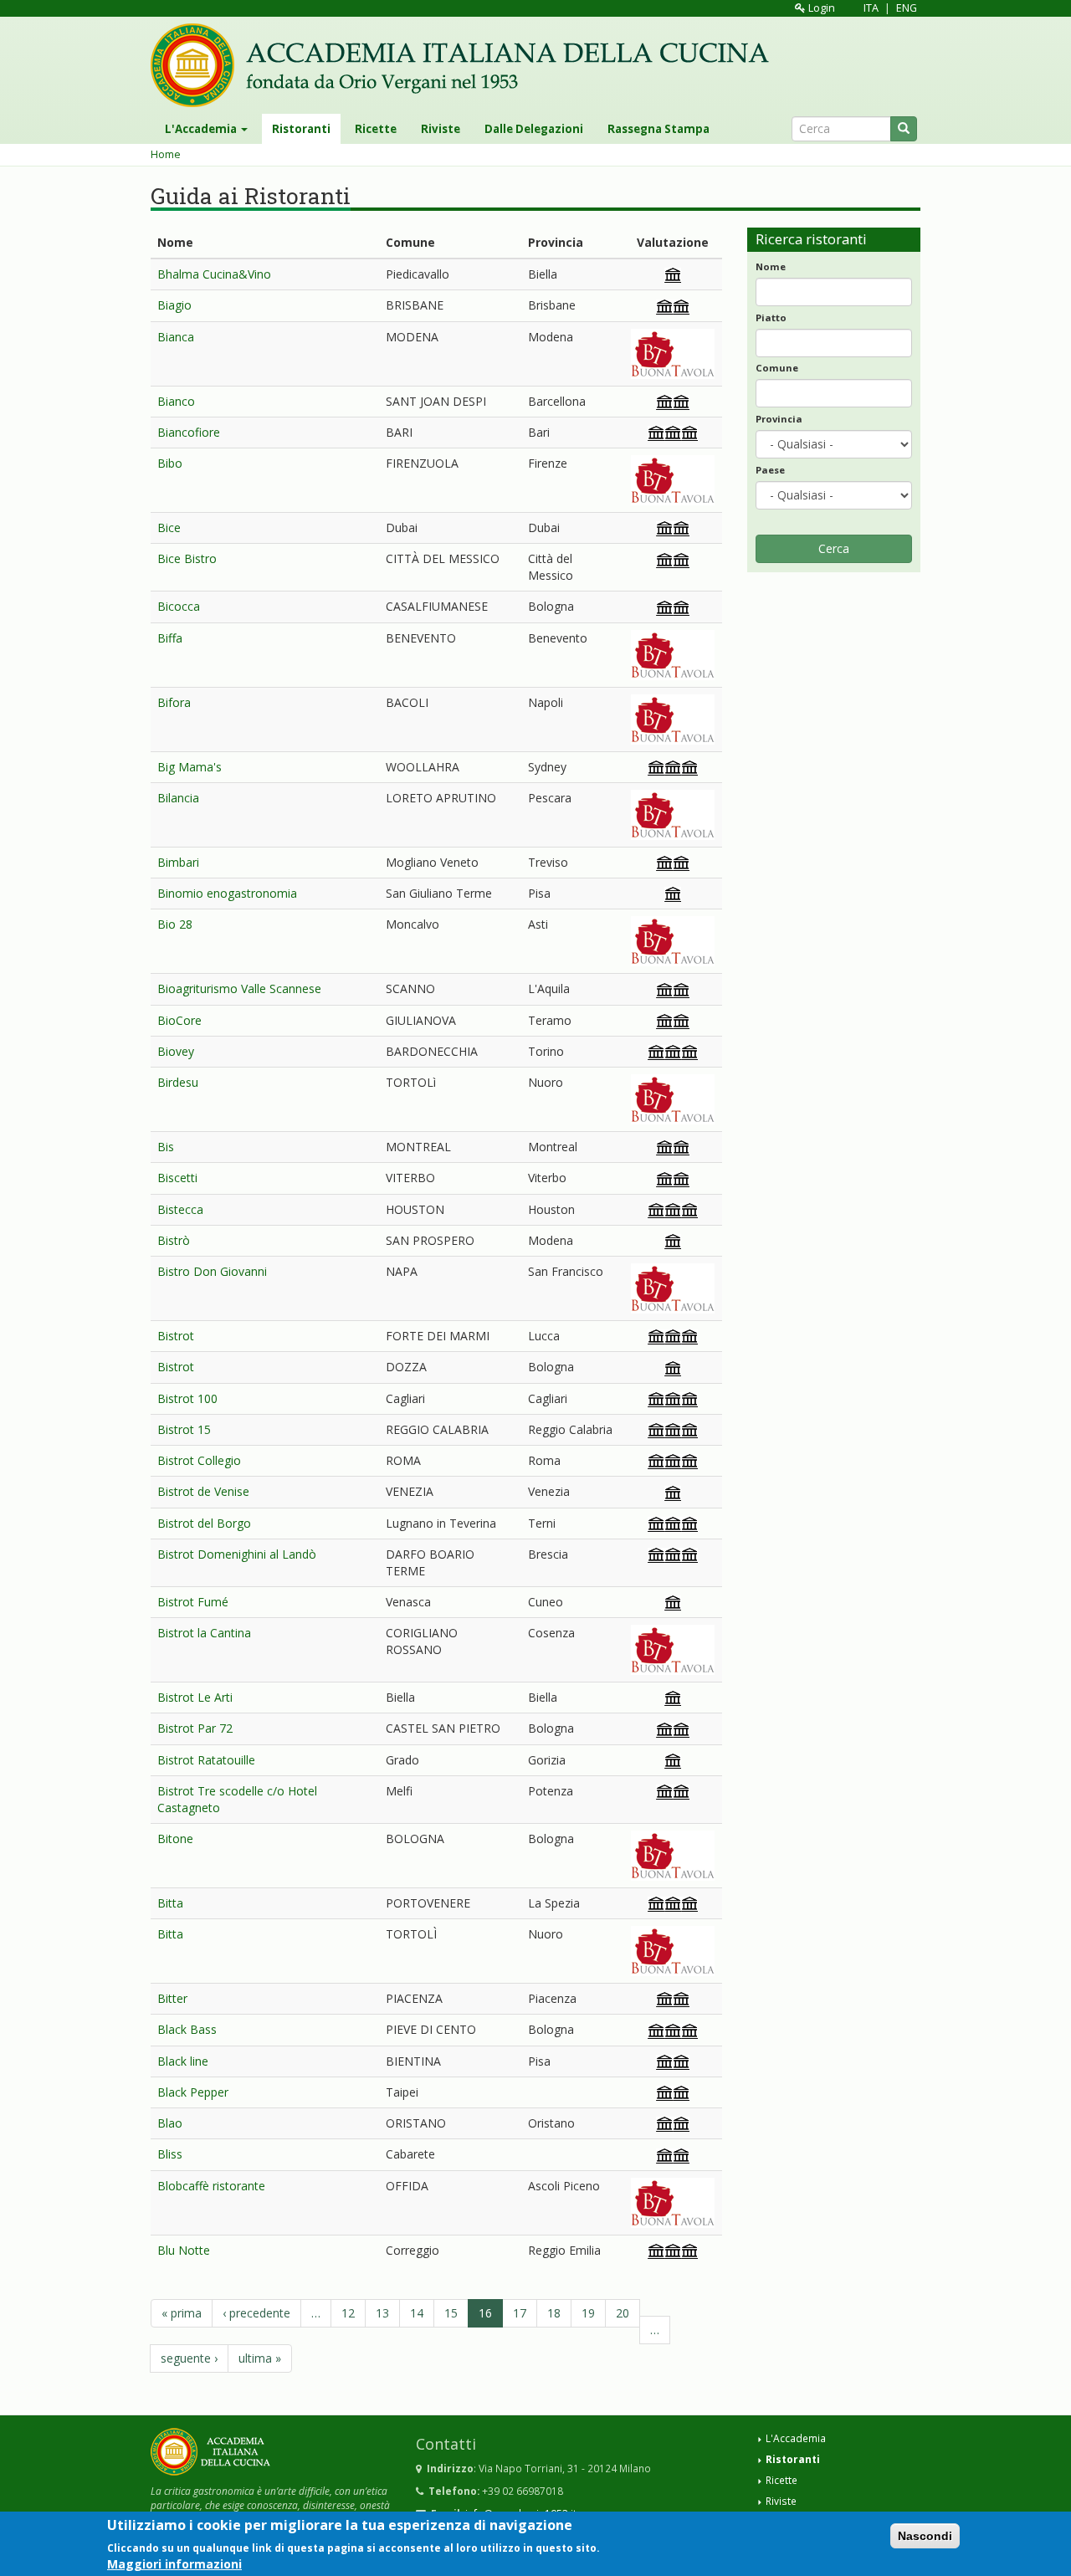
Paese (770, 470)
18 (554, 2313)
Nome (771, 266)
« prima (182, 2313)
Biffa (170, 638)
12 (348, 2313)
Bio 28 (175, 924)
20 (623, 2313)
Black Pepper (193, 2092)
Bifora (174, 702)
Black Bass (187, 2029)
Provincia (779, 419)
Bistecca (180, 1209)
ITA (871, 8)
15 (451, 2313)
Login (820, 8)
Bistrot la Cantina (204, 1633)
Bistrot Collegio (199, 1460)
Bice (169, 527)
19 (588, 2313)
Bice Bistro (187, 558)
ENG (907, 8)
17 (520, 2313)
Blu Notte (184, 2250)
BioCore (179, 1020)
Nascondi (925, 2536)
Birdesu (178, 1082)
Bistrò (174, 1240)
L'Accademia (202, 129)
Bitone (175, 1839)
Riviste (441, 129)
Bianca (176, 337)
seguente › (189, 2358)
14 (417, 2313)
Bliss (170, 2154)
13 (382, 2313)
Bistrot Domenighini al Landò (237, 1554)
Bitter (172, 1998)
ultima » (260, 2358)
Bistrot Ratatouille (206, 1760)
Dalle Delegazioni (534, 129)
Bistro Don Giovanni (212, 1271)
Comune (777, 368)
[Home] (466, 65)
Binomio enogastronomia (227, 893)
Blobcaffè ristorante (211, 2186)
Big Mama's (190, 767)
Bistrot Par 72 (195, 1728)
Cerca (834, 548)
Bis (166, 1147)
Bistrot (176, 1336)
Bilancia (178, 798)
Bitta (170, 1903)
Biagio (174, 305)
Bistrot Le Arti (195, 1697)
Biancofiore (189, 432)
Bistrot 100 (187, 1398)
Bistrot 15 (184, 1429)
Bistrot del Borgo (204, 1523)
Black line (183, 2061)
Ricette (376, 129)
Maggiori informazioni (174, 2563)
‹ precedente (256, 2313)
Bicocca (179, 606)
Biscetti (177, 1178)
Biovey (176, 1051)
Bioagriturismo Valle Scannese (239, 988)
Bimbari (178, 862)
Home (166, 154)
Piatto (771, 318)
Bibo (170, 463)
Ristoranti (301, 129)
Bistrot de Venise (203, 1491)
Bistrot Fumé (193, 1602)
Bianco (176, 401)
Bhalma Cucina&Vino (214, 274)
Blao (170, 2123)
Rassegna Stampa (658, 129)
